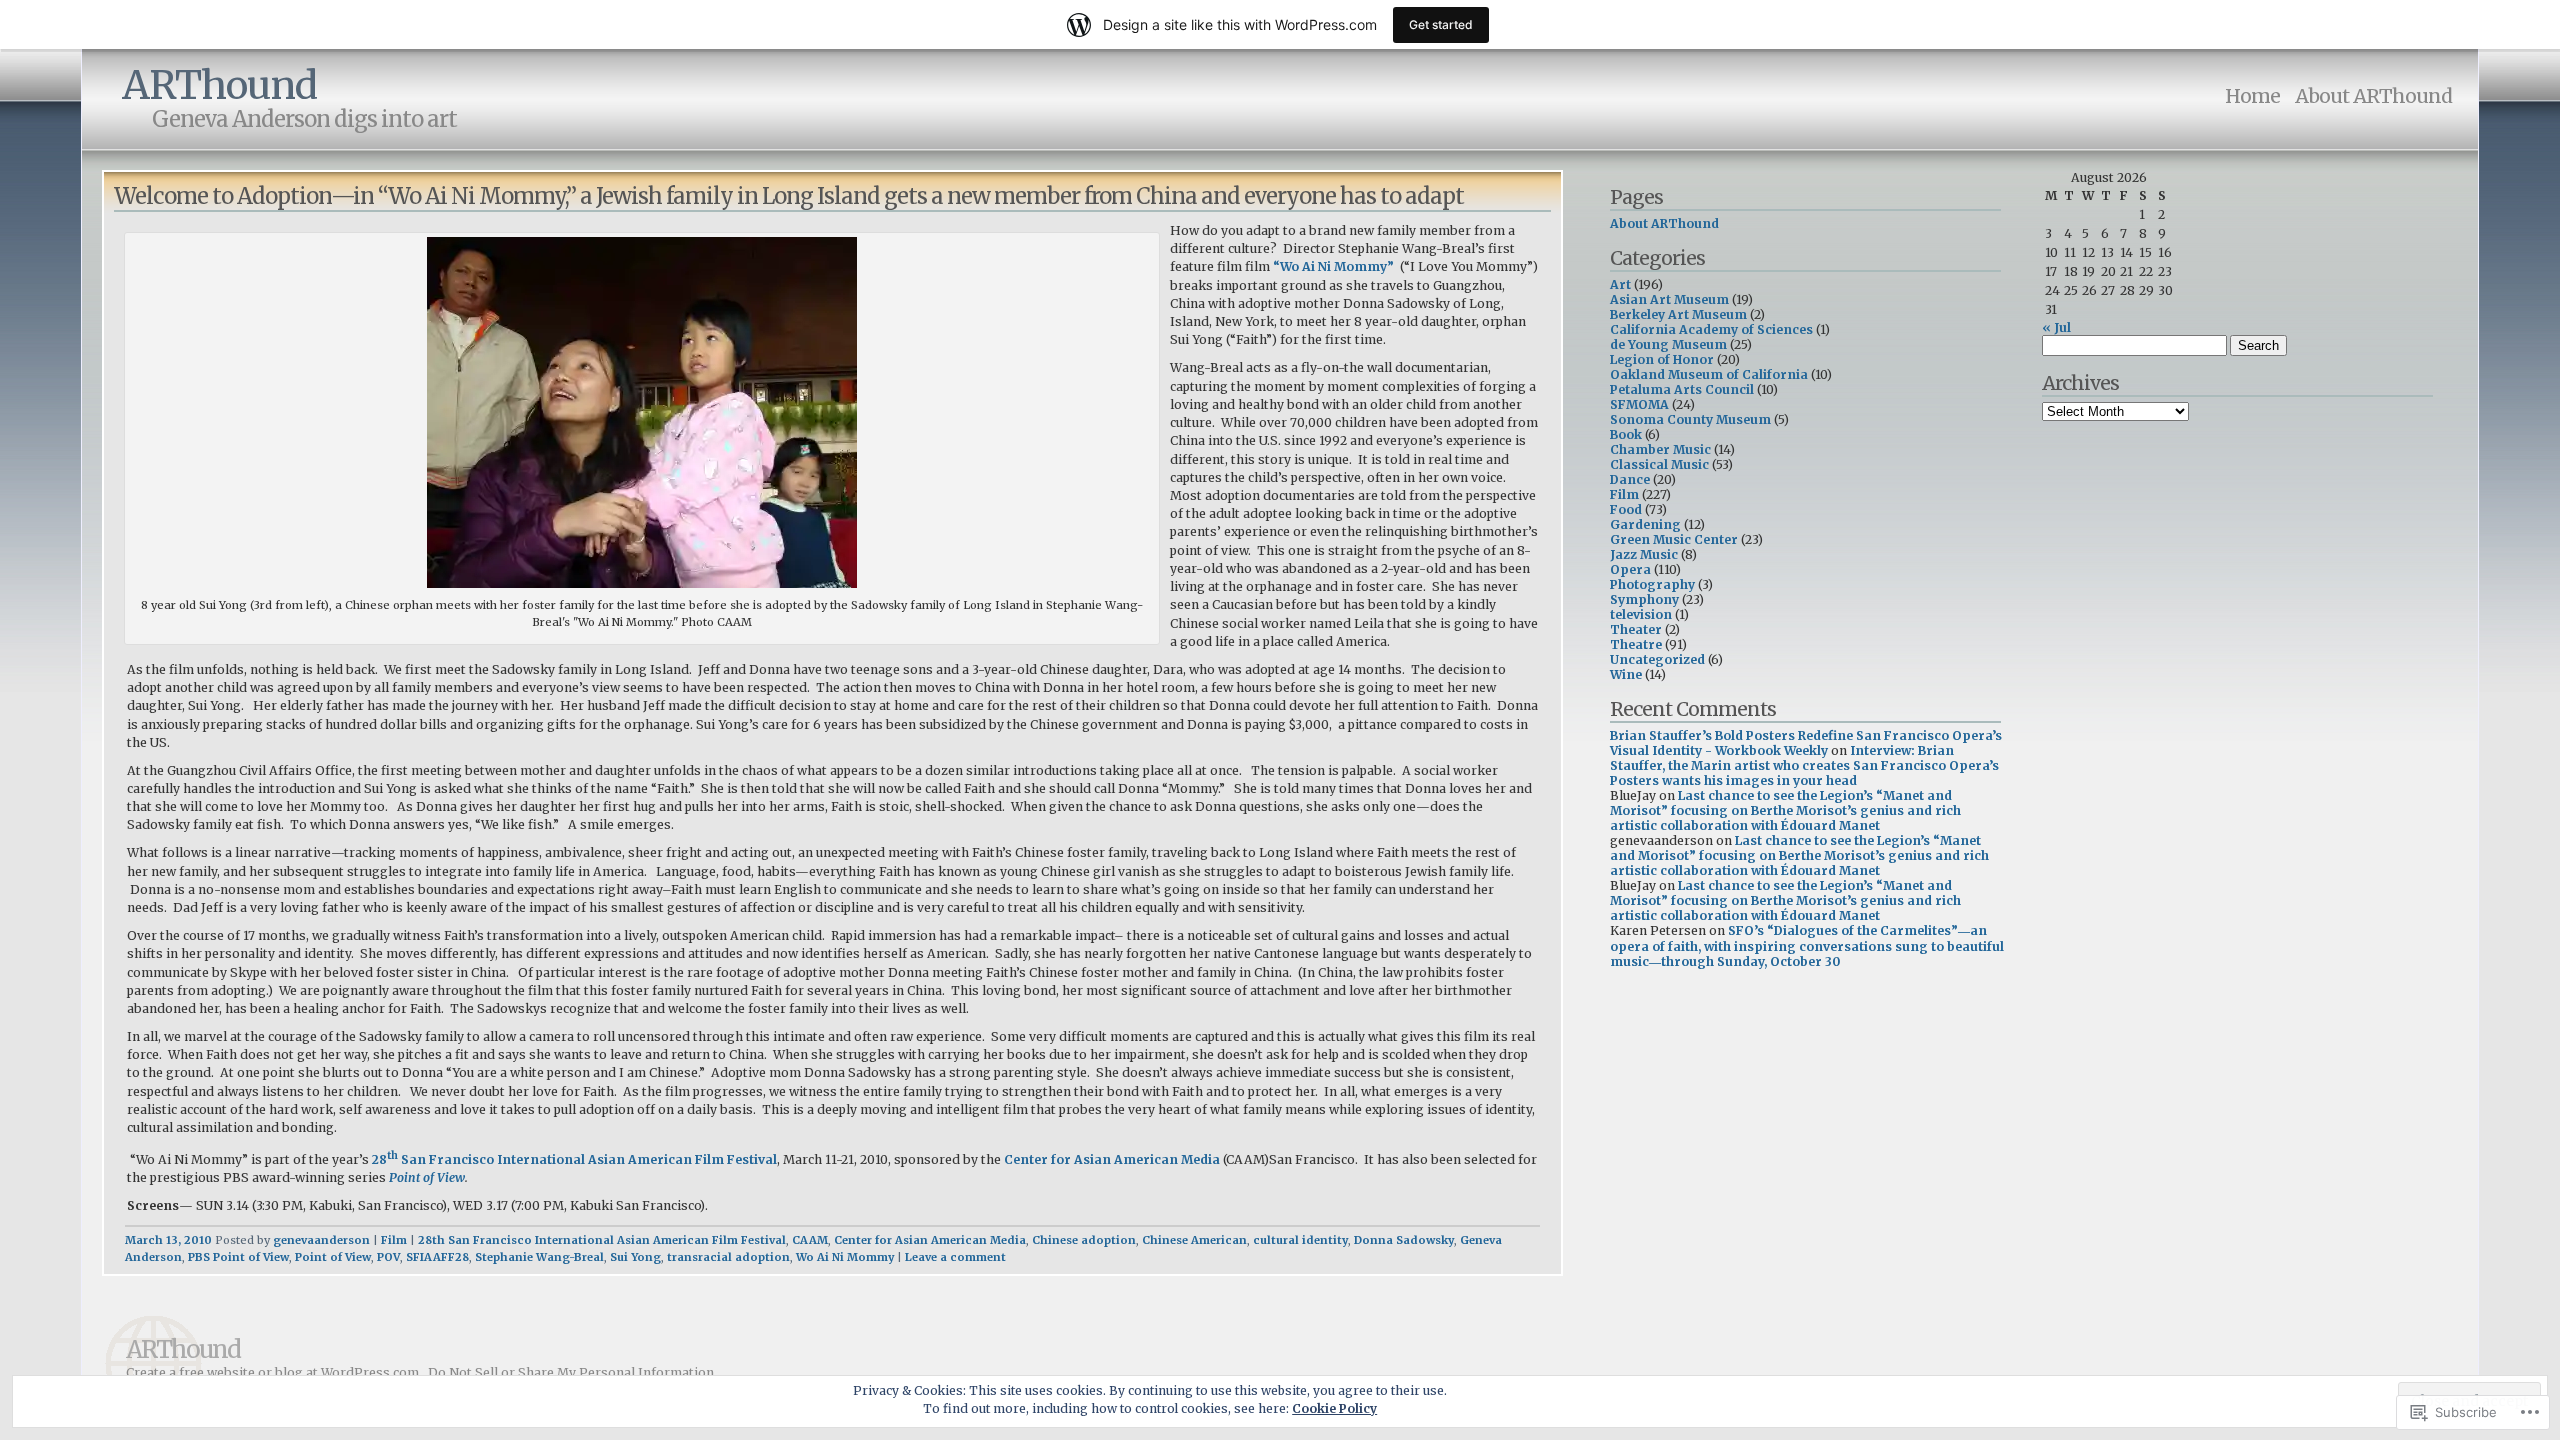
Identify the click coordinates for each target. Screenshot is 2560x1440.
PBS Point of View (238, 1257)
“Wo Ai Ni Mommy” (1333, 266)
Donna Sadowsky (1404, 1240)
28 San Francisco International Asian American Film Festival (574, 1159)
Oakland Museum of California (1709, 374)
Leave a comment (955, 1257)
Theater (1636, 629)
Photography (1652, 584)
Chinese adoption (1084, 1240)
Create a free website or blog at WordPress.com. (274, 1372)
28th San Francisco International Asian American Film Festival (602, 1240)
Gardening (1645, 524)
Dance (1630, 479)
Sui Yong (635, 1257)
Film (394, 1240)
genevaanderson (321, 1240)
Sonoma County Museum (1690, 419)
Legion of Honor (1662, 359)
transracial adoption (728, 1257)
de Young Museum (1668, 344)
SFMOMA (1639, 404)
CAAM (810, 1240)
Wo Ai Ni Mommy (845, 1257)
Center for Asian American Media (1112, 1159)
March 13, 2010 (168, 1240)
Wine (1626, 674)
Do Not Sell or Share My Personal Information (571, 1372)
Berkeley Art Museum (1678, 314)
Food (1626, 509)
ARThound (219, 85)
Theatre (1636, 644)
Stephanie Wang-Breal (539, 1257)
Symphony (1644, 599)
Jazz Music (1644, 554)
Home (2252, 96)
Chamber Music (1660, 449)
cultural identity (1300, 1240)
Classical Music (1659, 464)
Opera (1630, 569)
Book (1626, 434)
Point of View (427, 1177)
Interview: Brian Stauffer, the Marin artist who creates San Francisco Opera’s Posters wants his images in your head (1804, 765)
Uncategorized (1657, 659)
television (1641, 614)
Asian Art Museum (1669, 299)
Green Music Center (1674, 539)
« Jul (2056, 327)
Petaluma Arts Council (1682, 389)
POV (388, 1257)
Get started (1441, 24)
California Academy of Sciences (1711, 329)
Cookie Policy (1334, 1408)
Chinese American (1194, 1240)
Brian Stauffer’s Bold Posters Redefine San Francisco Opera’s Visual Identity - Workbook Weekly (1806, 743)
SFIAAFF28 (437, 1257)
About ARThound (2373, 96)
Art (1620, 284)
